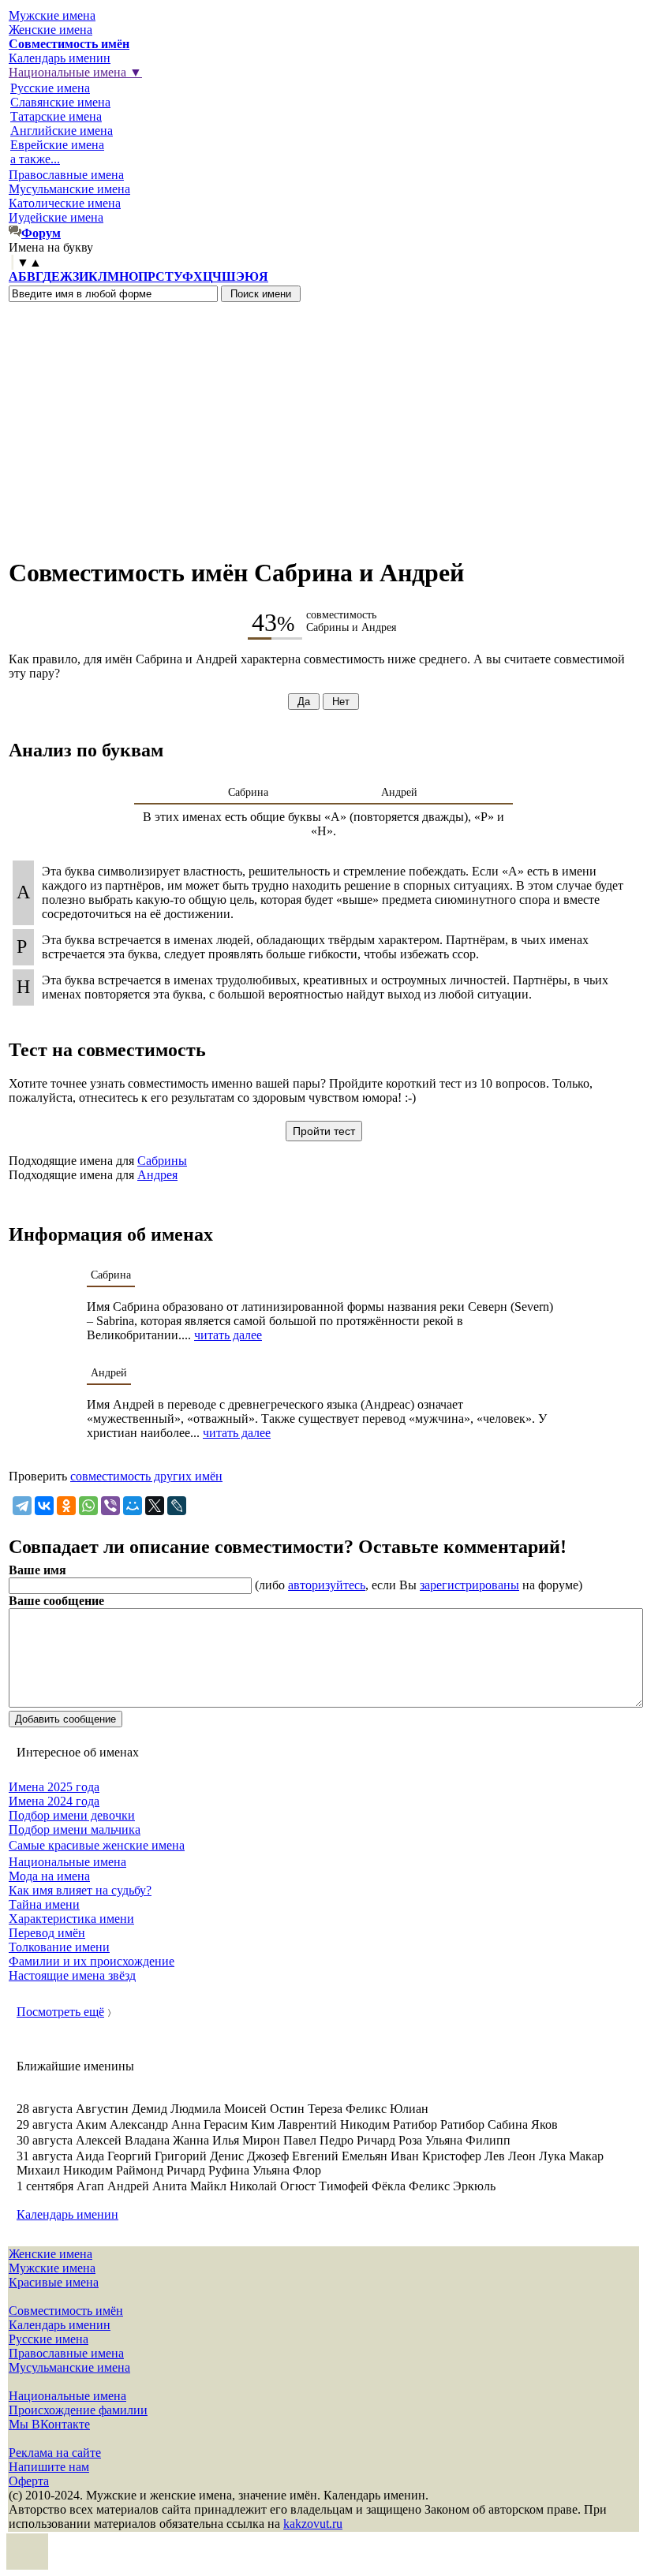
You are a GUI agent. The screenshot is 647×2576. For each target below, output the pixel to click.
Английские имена (62, 131)
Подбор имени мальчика (75, 1829)
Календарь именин (60, 58)
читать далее (228, 1335)
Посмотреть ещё (60, 2012)
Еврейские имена (57, 145)
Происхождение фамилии (78, 2410)
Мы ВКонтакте (49, 2424)
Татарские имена (56, 116)
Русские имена (50, 88)
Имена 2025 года (54, 1787)
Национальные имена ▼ (75, 72)
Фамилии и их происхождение (92, 1961)
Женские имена (50, 30)
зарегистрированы (469, 1585)
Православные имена (66, 175)
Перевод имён (47, 1933)
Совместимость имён (66, 2311)
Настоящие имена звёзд (72, 1975)
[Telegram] (22, 1506)
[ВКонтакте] (44, 1506)
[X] (155, 1506)
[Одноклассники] (66, 1506)
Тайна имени (44, 1904)
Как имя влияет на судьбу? (80, 1890)
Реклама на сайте (55, 2453)
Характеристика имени (71, 1919)
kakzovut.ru (313, 2524)
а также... (35, 159)
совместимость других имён (146, 1476)
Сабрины (162, 1161)
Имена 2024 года (54, 1801)
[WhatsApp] (88, 1506)
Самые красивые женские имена (97, 1845)
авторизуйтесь (327, 1585)
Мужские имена (52, 15)
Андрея (157, 1175)
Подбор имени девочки (72, 1815)
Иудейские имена (56, 217)
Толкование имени (59, 1947)
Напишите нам (49, 2467)
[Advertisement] (323, 420)
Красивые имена (54, 2282)
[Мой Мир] (133, 1506)
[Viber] (110, 1506)
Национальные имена (67, 1862)
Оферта (29, 2481)
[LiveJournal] (177, 1506)
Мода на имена (49, 1876)
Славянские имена (60, 102)
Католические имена (65, 203)
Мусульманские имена (69, 189)
